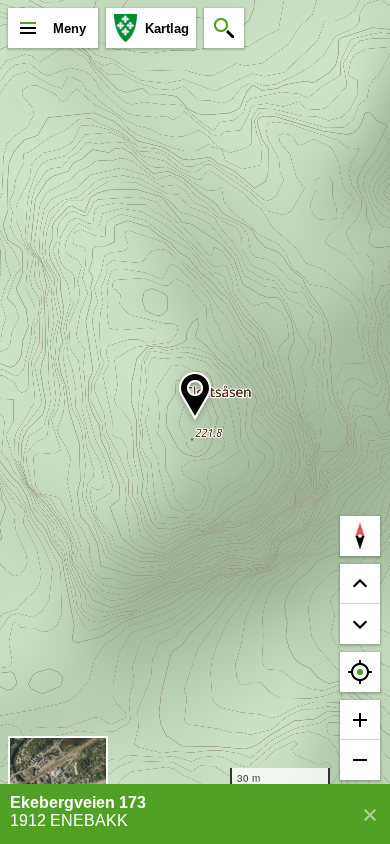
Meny (69, 28)
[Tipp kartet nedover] (360, 584)
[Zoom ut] (360, 760)
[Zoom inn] (360, 720)
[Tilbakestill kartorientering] (360, 536)
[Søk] (224, 28)
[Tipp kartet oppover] (360, 624)
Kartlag (167, 28)
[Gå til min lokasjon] (360, 672)
